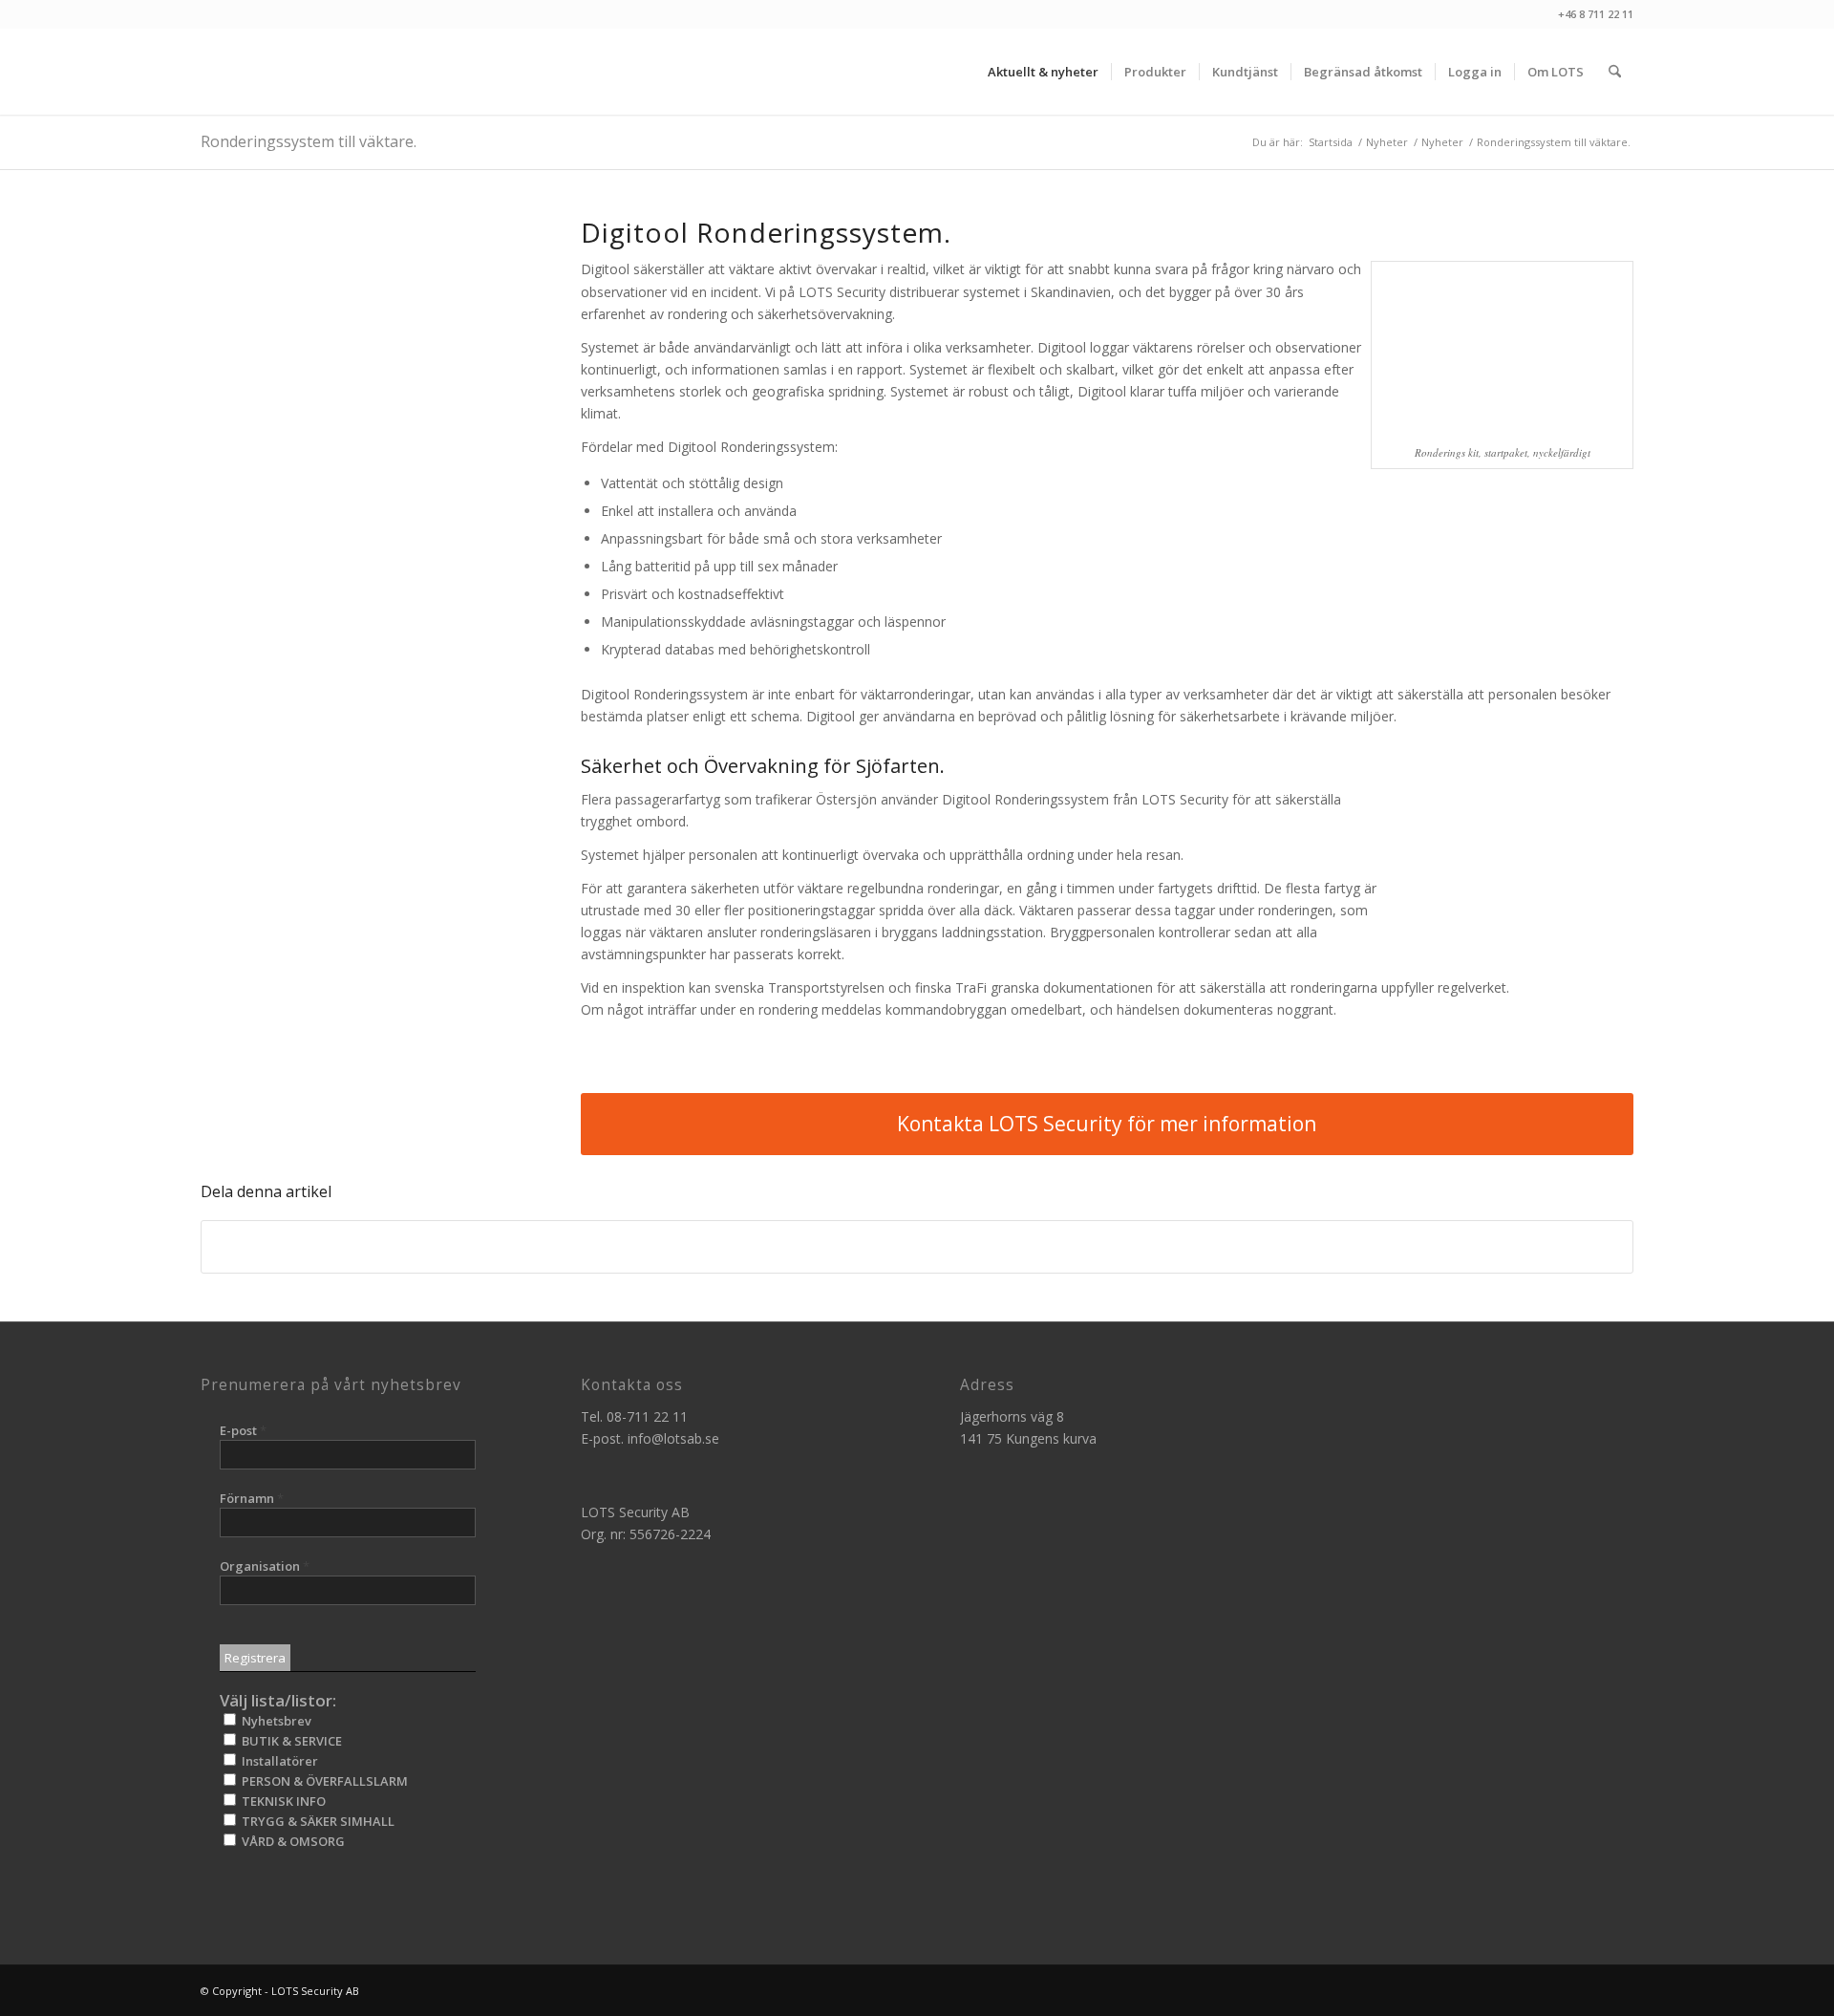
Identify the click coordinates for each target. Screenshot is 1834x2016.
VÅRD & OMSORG (292, 1841)
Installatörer (278, 1761)
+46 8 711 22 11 (1596, 14)
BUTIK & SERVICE (290, 1741)
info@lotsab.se (673, 1438)
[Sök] (1615, 72)
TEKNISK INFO (282, 1801)
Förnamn (252, 1498)
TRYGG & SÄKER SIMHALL (317, 1821)
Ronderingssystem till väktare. (309, 141)
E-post (243, 1430)
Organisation (265, 1566)
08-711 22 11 (647, 1416)
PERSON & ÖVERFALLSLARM (323, 1781)
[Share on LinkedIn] (917, 1247)
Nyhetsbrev (275, 1721)
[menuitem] (1043, 72)
